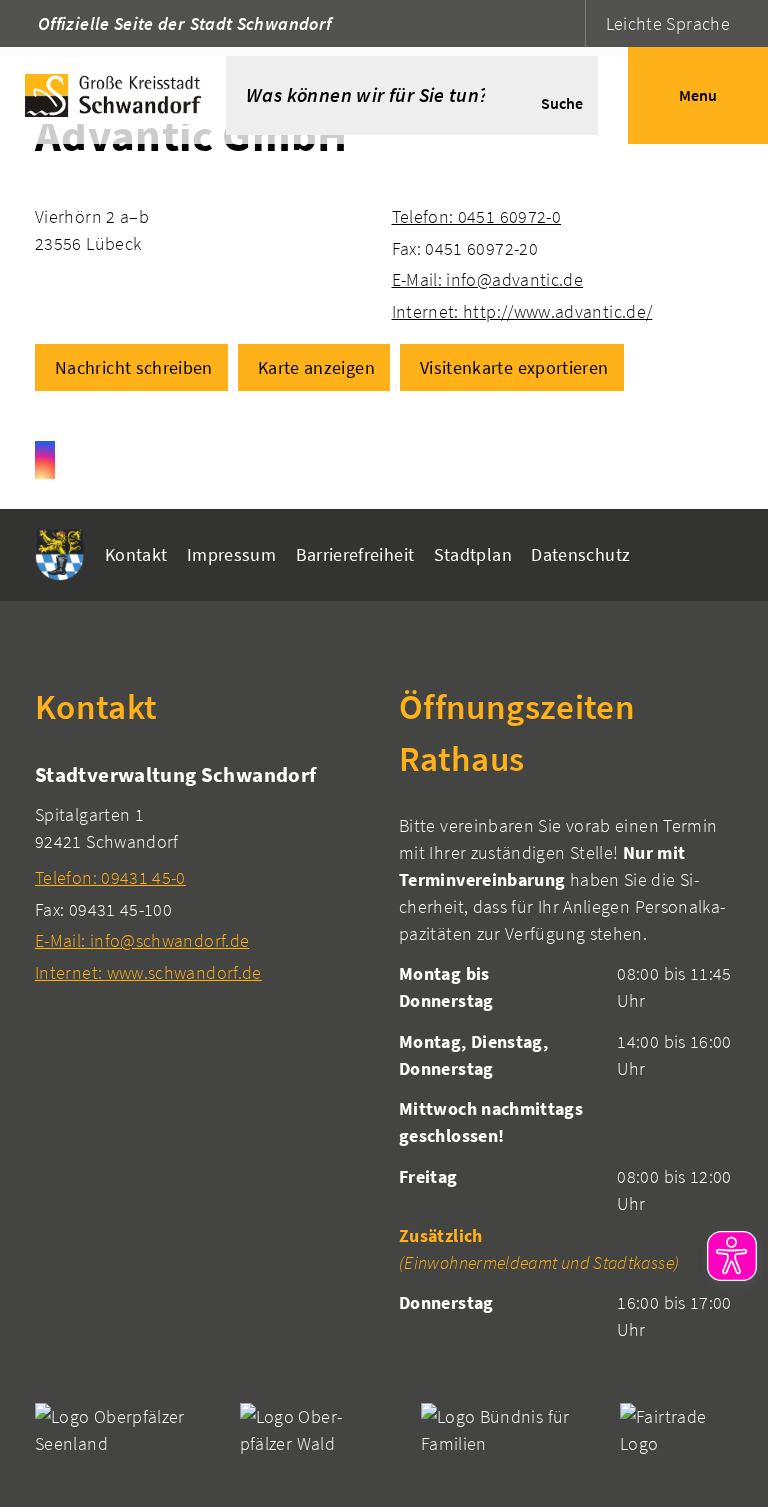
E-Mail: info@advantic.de (488, 279)
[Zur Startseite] (113, 95)
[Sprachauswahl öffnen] (567, 23)
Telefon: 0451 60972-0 (477, 216)
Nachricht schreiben (134, 367)
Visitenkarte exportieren (514, 367)
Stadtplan (473, 554)
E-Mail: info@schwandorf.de (142, 940)
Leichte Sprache (668, 23)
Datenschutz (580, 554)
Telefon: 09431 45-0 (110, 877)
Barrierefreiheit (355, 554)
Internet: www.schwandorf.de (148, 972)
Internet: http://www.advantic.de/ (522, 311)
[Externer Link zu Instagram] (45, 460)
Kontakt (136, 554)
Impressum (231, 554)
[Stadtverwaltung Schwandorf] (202, 872)
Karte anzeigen (316, 367)
